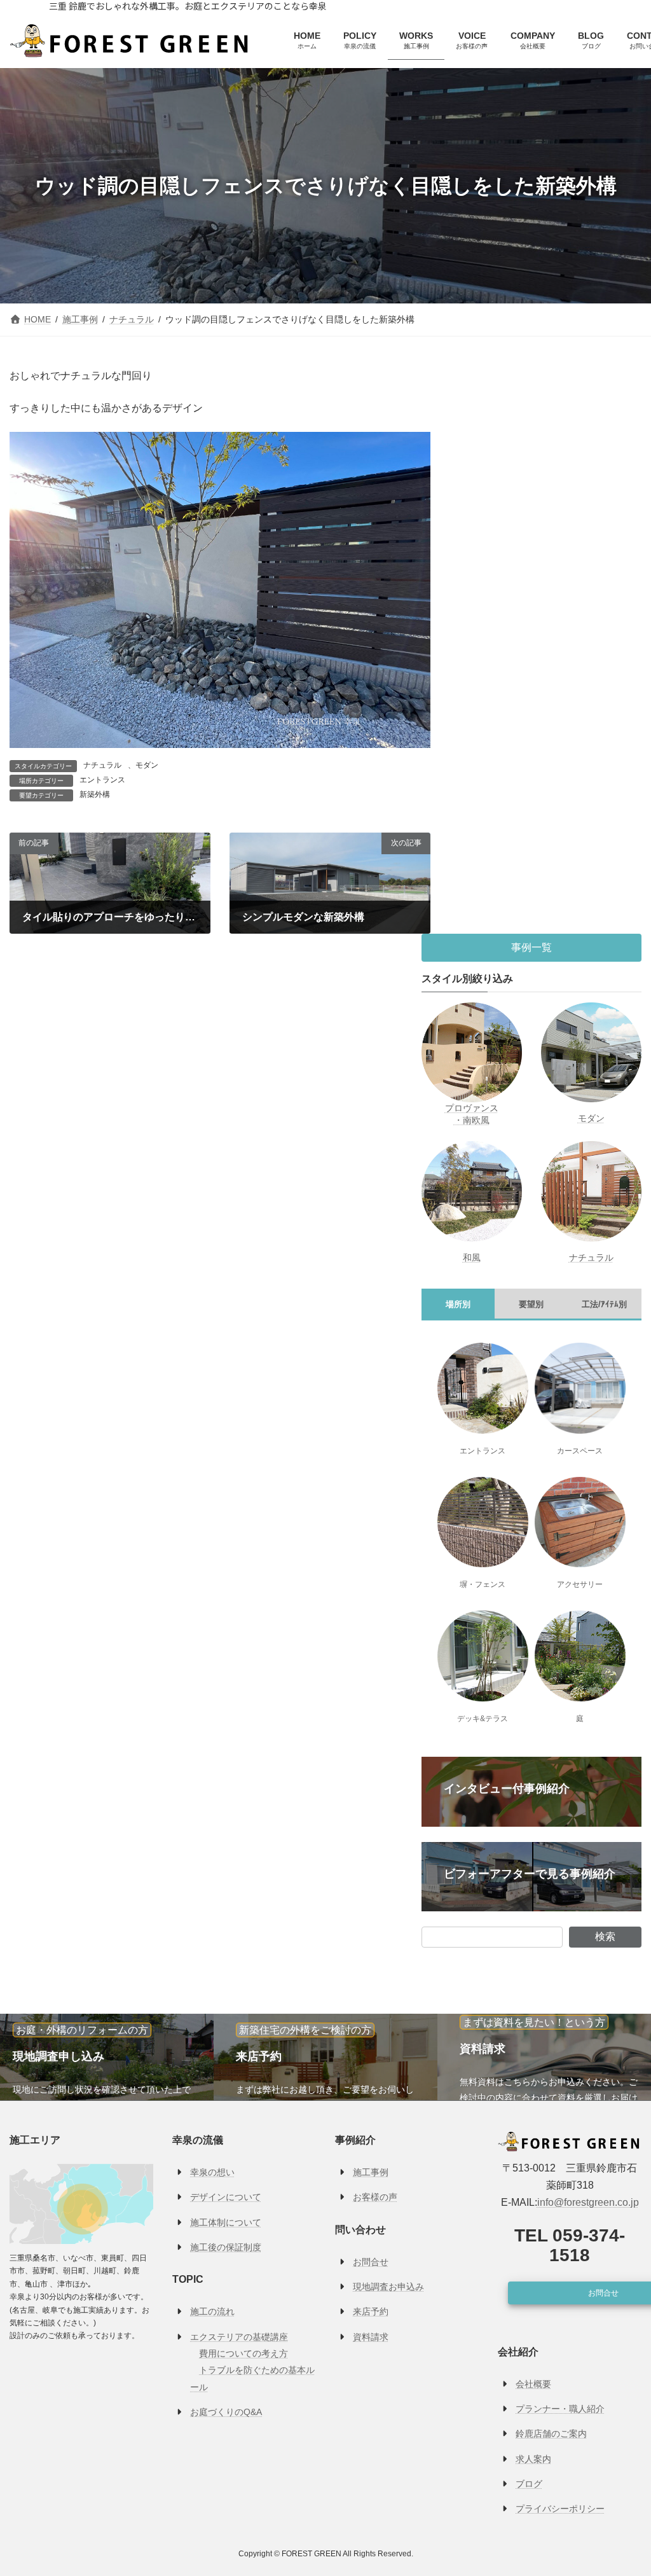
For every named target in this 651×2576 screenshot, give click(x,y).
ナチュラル (102, 765)
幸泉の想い (212, 2173)
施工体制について (226, 2222)
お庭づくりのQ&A (226, 2412)
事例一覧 (531, 947)
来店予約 (371, 2312)
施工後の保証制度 (226, 2247)
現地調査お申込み (388, 2287)
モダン (147, 765)
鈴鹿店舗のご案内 (551, 2434)
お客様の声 (375, 2198)
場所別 (459, 1304)
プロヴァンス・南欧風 (472, 1114)
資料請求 (371, 2337)
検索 (605, 1936)
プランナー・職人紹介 (560, 2409)
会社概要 (533, 2384)
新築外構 (95, 794)
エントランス (102, 780)
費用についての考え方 (243, 2353)
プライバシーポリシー (560, 2509)
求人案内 (533, 2459)
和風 (472, 1257)
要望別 (532, 1304)
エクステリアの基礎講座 (239, 2337)
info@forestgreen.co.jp (588, 2203)
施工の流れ (212, 2312)
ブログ (529, 2484)
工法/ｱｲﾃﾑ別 (605, 1304)
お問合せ (371, 2262)
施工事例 (371, 2173)
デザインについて (226, 2198)
